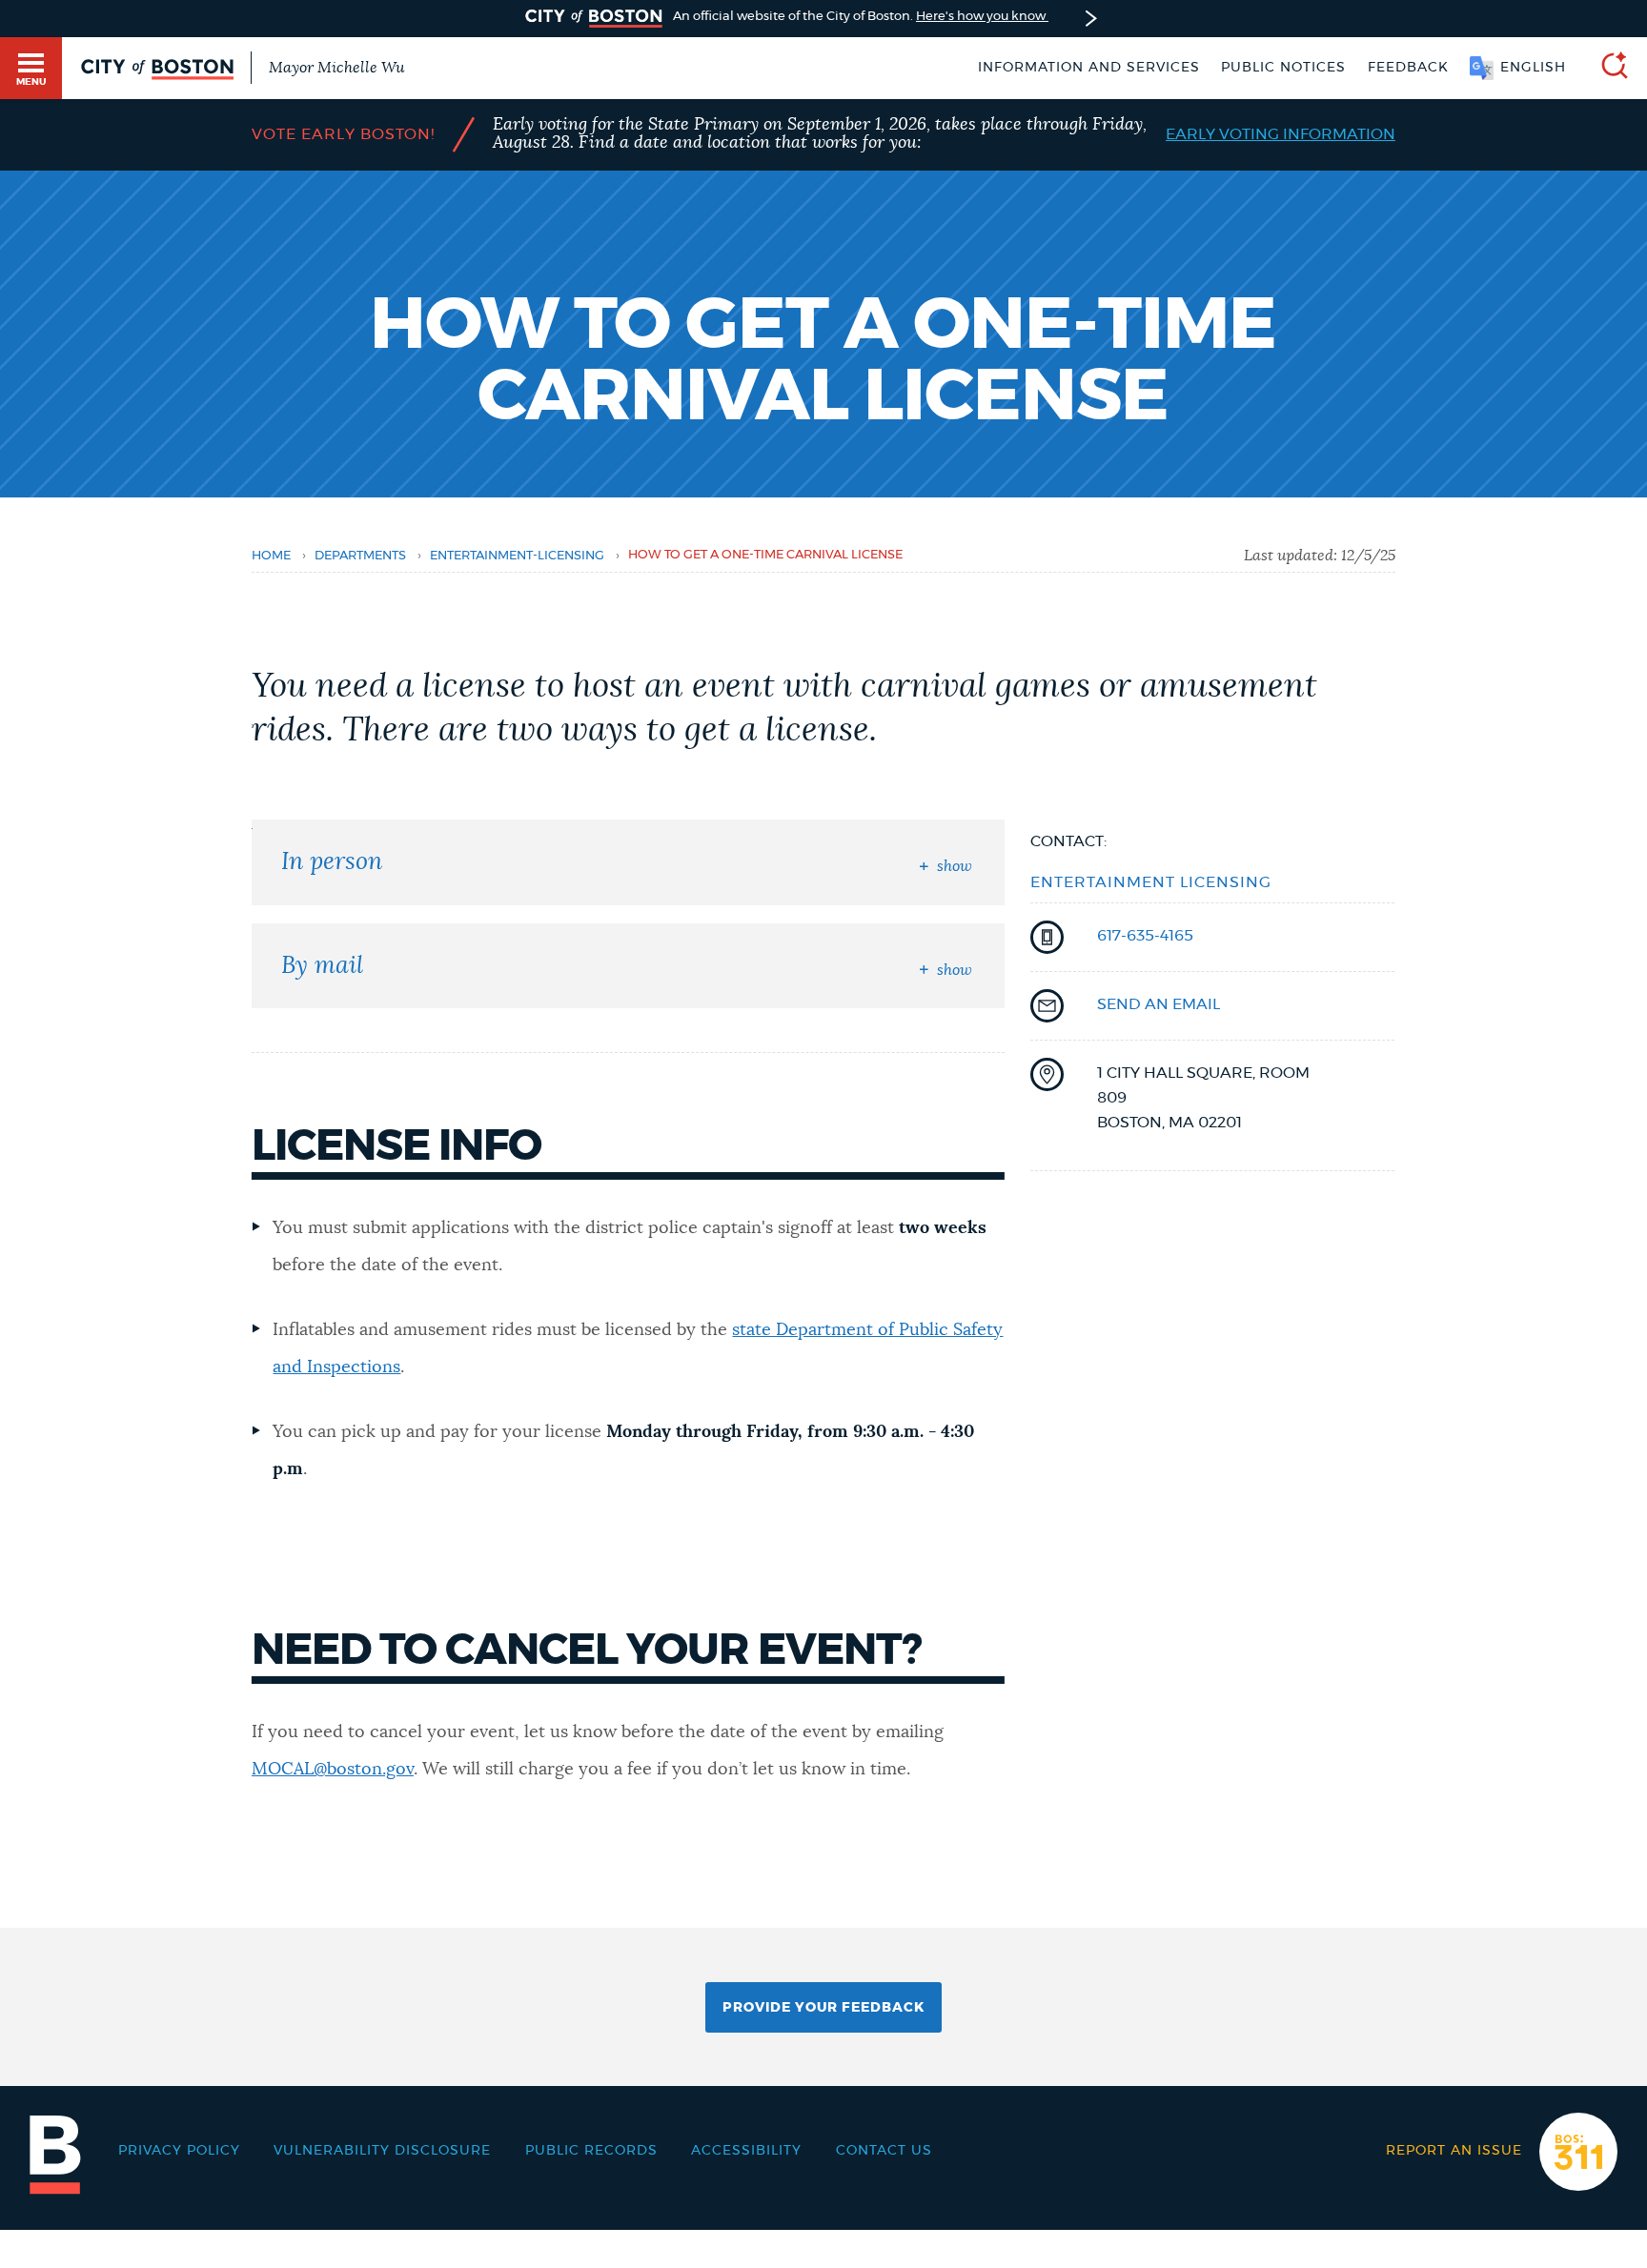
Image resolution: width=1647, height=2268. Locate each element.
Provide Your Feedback (823, 2008)
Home (271, 556)
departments (360, 556)
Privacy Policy (179, 2151)
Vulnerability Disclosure (382, 2151)
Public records (591, 2151)
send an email (1159, 1004)
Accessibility (746, 2151)
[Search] (1607, 68)
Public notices (1283, 68)
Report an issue (1454, 2151)
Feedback (1408, 68)
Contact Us (884, 2151)
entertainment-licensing (517, 556)
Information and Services (1089, 68)
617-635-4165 (1145, 936)
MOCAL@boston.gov (333, 1770)
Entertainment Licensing (1151, 882)
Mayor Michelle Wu (336, 68)
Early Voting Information (1281, 134)
